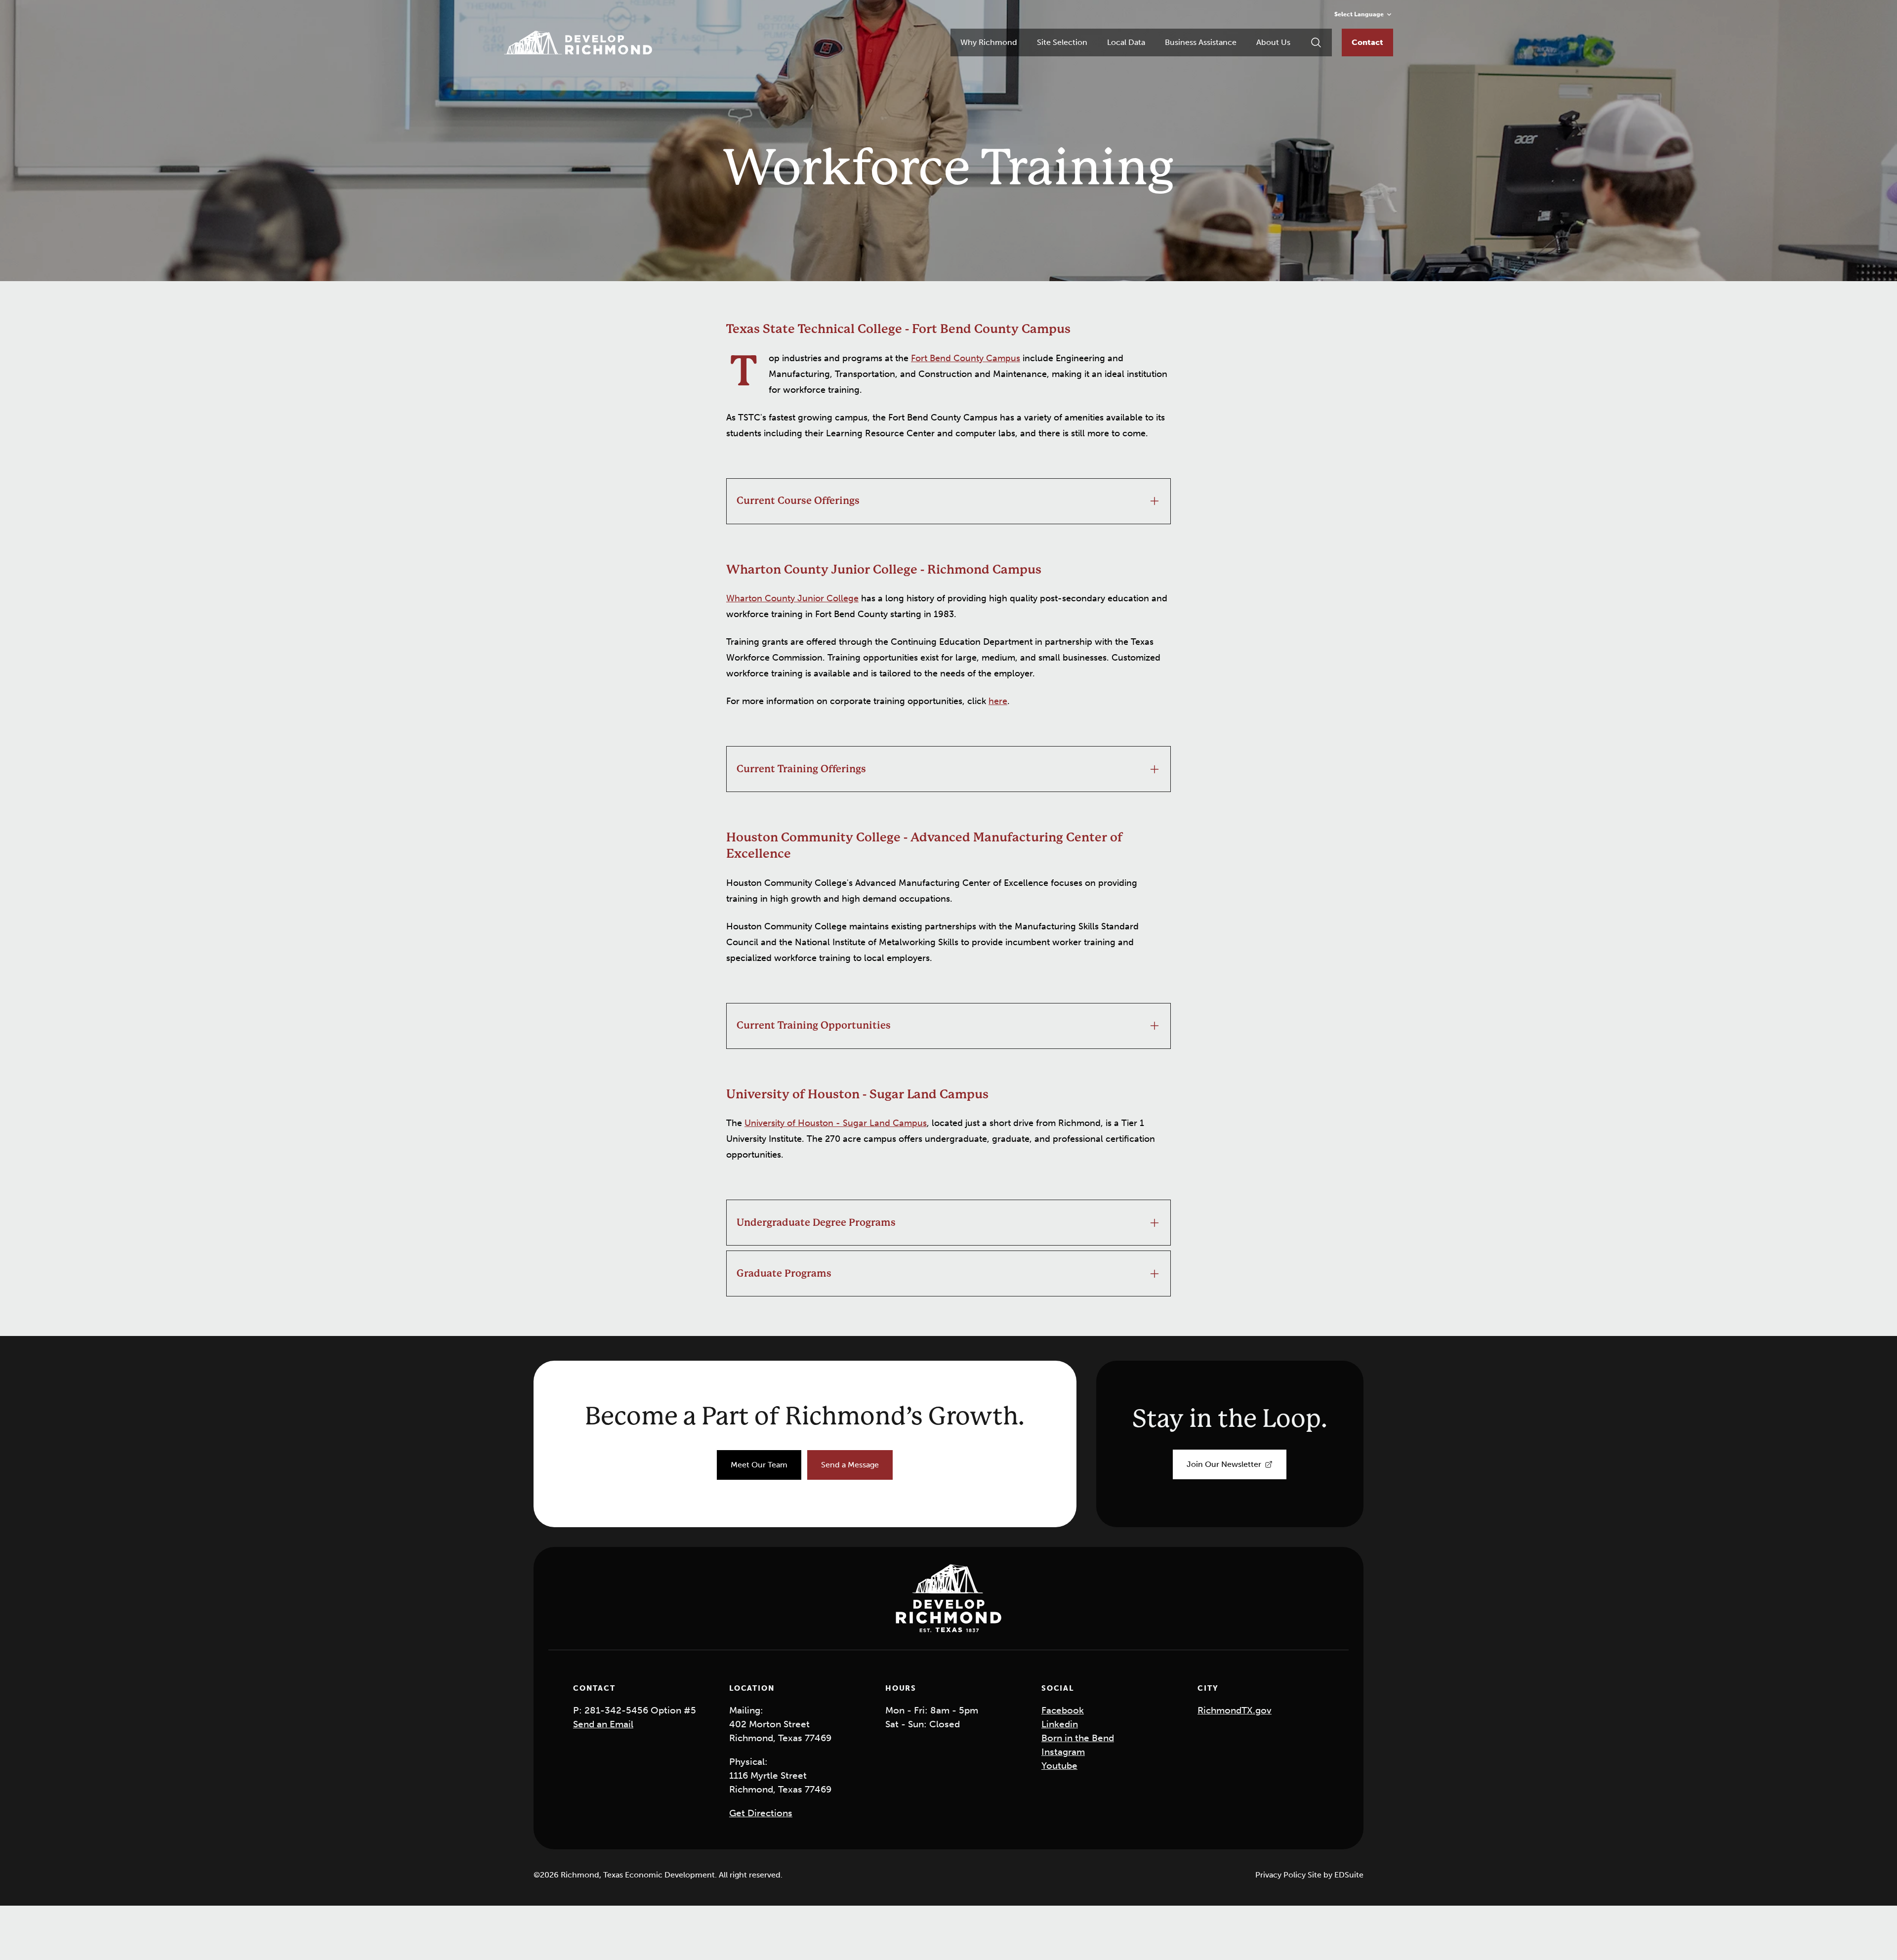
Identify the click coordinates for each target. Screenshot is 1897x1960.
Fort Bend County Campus (966, 358)
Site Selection (1062, 42)
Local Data (1126, 42)
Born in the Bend (1078, 1738)
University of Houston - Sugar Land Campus (836, 1123)
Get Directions (761, 1813)
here (998, 701)
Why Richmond (989, 42)
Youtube (1059, 1766)
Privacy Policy (1281, 1875)
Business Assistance (1201, 42)
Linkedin (1060, 1724)
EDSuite (1349, 1875)
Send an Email (603, 1724)
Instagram (1063, 1752)
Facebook (1063, 1710)
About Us (1273, 42)
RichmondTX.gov (1235, 1710)
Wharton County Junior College (792, 598)
